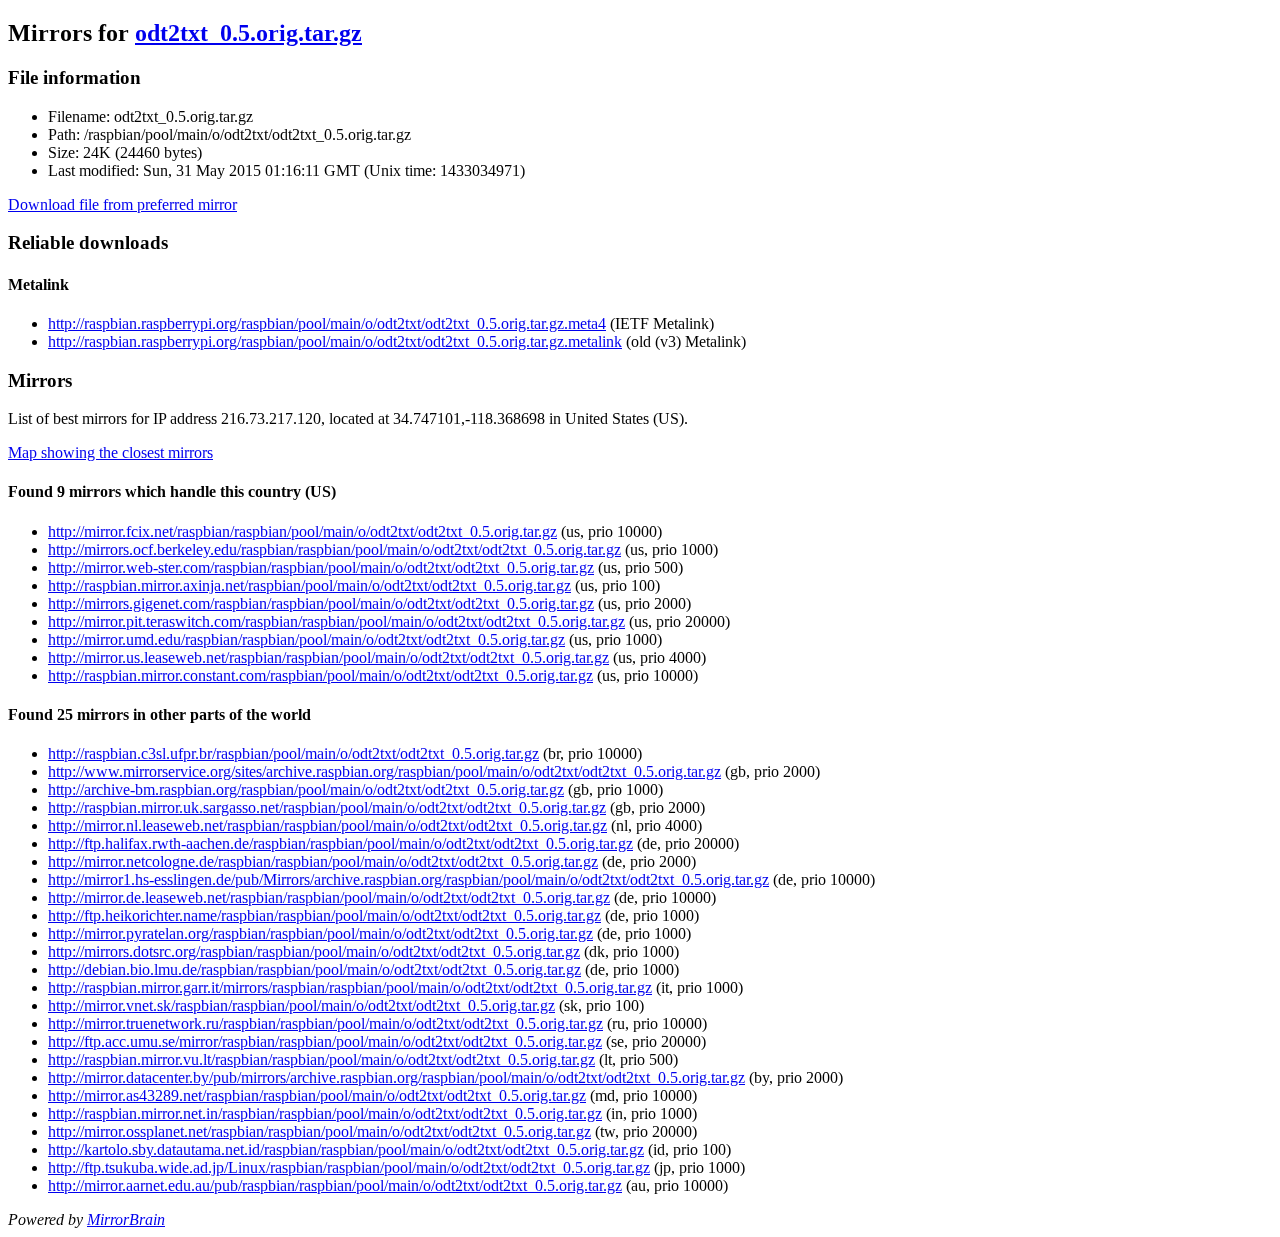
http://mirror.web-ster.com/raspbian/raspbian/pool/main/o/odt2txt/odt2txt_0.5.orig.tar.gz (321, 567)
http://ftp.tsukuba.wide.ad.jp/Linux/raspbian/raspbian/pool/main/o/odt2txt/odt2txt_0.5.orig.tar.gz (349, 1167)
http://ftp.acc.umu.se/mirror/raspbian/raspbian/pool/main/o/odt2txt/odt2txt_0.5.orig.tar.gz (325, 1041)
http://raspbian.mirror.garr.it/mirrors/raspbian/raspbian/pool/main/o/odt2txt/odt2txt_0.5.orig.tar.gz (350, 987)
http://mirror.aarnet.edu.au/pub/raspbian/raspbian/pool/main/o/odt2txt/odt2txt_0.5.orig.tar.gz (335, 1185)
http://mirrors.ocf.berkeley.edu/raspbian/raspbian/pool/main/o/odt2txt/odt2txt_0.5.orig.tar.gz (334, 549)
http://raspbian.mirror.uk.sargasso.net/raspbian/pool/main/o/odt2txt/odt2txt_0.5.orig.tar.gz (327, 807)
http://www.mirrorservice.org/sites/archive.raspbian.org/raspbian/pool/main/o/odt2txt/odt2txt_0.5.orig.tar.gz (384, 771)
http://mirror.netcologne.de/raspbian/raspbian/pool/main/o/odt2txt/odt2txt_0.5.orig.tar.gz (323, 861)
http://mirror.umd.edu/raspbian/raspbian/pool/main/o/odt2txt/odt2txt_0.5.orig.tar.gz (306, 639)
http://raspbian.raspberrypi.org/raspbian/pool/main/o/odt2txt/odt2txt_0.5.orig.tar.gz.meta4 (327, 323)
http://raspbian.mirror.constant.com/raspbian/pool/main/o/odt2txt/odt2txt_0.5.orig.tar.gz (320, 675)
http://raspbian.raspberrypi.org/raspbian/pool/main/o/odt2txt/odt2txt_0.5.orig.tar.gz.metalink (335, 341)
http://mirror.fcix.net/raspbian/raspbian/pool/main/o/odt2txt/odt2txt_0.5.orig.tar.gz (302, 531)
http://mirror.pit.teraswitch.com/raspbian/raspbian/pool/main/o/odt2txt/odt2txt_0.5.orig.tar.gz (336, 621)
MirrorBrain (126, 1219)
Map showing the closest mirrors (110, 452)
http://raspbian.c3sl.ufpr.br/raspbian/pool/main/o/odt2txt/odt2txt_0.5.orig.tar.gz (293, 753)
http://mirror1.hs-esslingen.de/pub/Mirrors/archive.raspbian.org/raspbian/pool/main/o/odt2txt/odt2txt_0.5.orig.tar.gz (408, 879)
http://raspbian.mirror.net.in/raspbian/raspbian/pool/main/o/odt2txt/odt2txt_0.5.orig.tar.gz (325, 1113)
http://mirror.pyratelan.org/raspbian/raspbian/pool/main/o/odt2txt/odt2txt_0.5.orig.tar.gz (320, 933)
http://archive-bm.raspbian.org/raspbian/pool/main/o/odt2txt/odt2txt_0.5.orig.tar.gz (306, 789)
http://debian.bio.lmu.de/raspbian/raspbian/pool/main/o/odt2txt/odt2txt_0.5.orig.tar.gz (314, 969)
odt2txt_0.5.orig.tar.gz (248, 33)
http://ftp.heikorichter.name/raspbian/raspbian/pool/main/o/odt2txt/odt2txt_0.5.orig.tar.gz (324, 915)
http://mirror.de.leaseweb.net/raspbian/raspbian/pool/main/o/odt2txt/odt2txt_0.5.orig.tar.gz (329, 897)
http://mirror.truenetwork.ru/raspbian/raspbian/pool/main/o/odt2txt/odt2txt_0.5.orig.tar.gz (325, 1023)
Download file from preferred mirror (122, 204)
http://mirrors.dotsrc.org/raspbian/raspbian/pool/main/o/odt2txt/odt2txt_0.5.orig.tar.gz (314, 951)
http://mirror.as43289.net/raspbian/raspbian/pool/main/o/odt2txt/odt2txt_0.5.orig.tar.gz (317, 1095)
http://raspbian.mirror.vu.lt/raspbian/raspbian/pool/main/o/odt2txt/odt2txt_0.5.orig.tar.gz (321, 1059)
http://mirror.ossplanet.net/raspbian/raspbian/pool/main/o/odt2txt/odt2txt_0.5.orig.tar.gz (319, 1131)
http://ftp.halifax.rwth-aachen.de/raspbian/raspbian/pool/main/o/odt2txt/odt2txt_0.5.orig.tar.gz (340, 843)
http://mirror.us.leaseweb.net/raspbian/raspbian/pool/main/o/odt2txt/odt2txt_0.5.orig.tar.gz (328, 657)
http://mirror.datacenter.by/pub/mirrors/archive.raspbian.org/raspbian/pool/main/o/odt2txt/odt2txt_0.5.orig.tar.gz (396, 1077)
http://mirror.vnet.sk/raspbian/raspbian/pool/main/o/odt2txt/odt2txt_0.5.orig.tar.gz (301, 1005)
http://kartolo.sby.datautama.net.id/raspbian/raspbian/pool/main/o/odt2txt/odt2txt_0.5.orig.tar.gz (346, 1149)
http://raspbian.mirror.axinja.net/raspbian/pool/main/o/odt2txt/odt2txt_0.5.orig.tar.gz (309, 585)
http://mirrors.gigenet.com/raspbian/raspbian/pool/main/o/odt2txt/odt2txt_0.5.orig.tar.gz (321, 603)
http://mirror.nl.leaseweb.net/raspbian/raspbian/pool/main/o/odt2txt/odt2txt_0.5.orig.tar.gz (327, 825)
